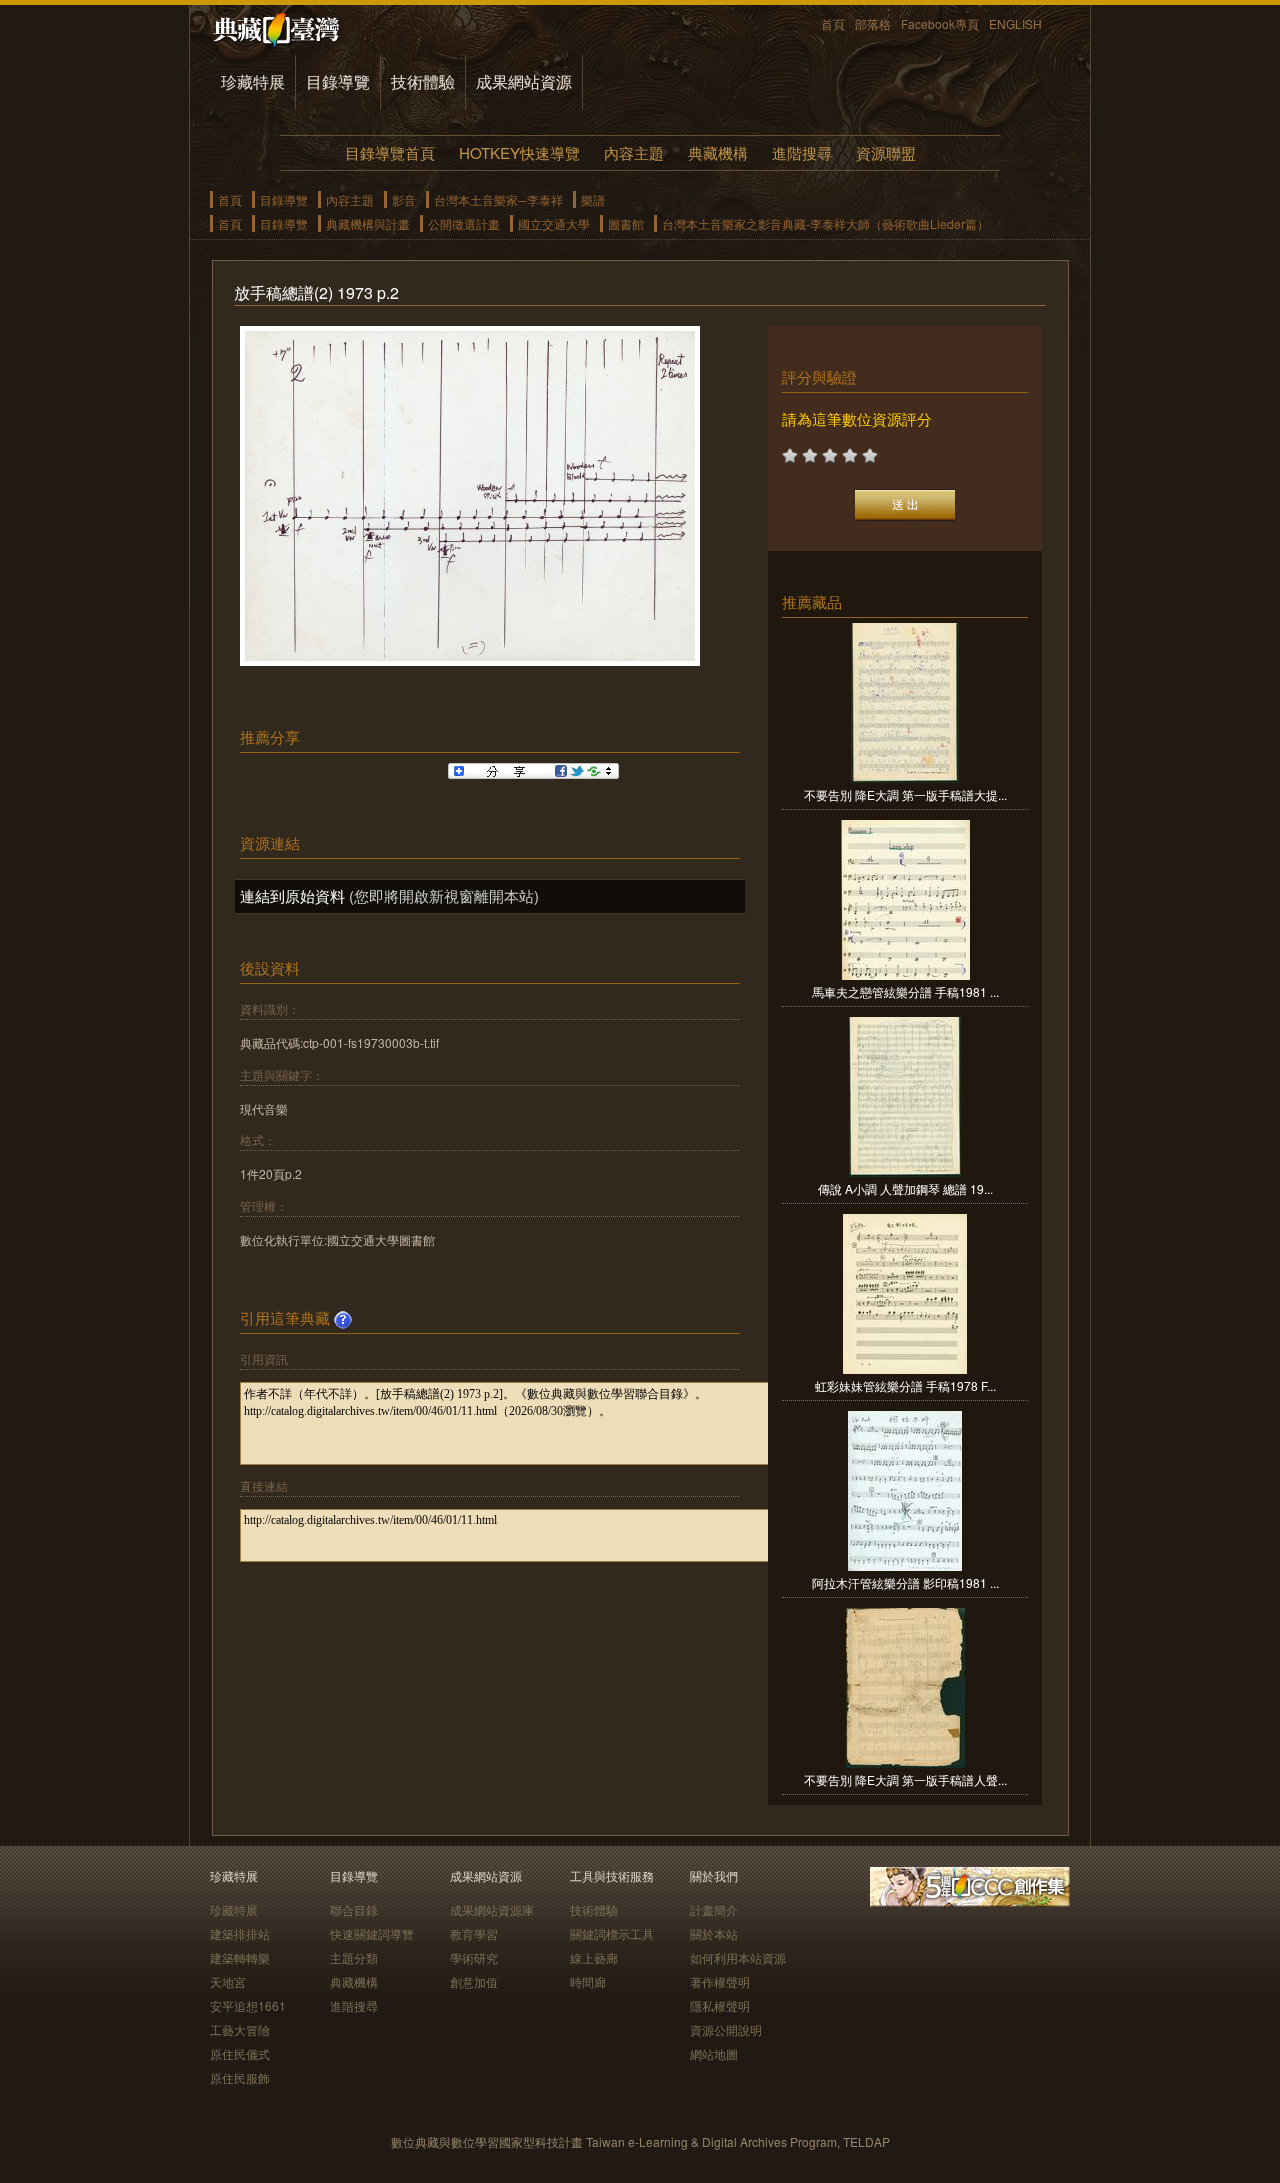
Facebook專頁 (940, 23)
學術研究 (474, 1957)
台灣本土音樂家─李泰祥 (498, 199)
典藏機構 (718, 152)
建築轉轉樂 (240, 1957)
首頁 (833, 23)
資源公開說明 (726, 2029)
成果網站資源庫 (492, 1909)
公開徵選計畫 (464, 223)
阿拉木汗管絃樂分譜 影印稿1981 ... (905, 1582)
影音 (404, 199)
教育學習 (474, 1933)
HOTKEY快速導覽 (519, 152)
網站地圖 (714, 2053)
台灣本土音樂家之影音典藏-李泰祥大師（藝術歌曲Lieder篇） (825, 223)
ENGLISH (1015, 23)
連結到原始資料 (292, 895)
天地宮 (228, 1981)
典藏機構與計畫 (368, 223)
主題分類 (354, 1957)
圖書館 (626, 223)
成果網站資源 (524, 81)
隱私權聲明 (720, 2005)
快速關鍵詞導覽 (372, 1933)
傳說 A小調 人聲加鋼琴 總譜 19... (905, 1188)
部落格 (873, 23)
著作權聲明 (720, 1981)
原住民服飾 (240, 2077)
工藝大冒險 (240, 2029)
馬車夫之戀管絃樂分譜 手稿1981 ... (905, 991)
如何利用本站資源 (738, 1957)
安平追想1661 (248, 2005)
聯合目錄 (354, 1909)
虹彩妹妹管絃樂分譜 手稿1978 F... (905, 1385)
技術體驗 (423, 81)
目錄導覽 (338, 81)
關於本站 (714, 1933)
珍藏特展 (253, 81)
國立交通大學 (554, 223)
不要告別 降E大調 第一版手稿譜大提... (905, 794)
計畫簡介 (714, 1909)
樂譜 (593, 199)
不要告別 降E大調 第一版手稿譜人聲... (905, 1779)
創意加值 (474, 1981)
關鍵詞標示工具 (612, 1933)
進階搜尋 (802, 152)
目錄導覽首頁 (390, 152)
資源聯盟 (886, 152)
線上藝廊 (594, 1957)
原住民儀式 (240, 2053)
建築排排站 (240, 1933)
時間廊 (588, 1981)
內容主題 (634, 152)
